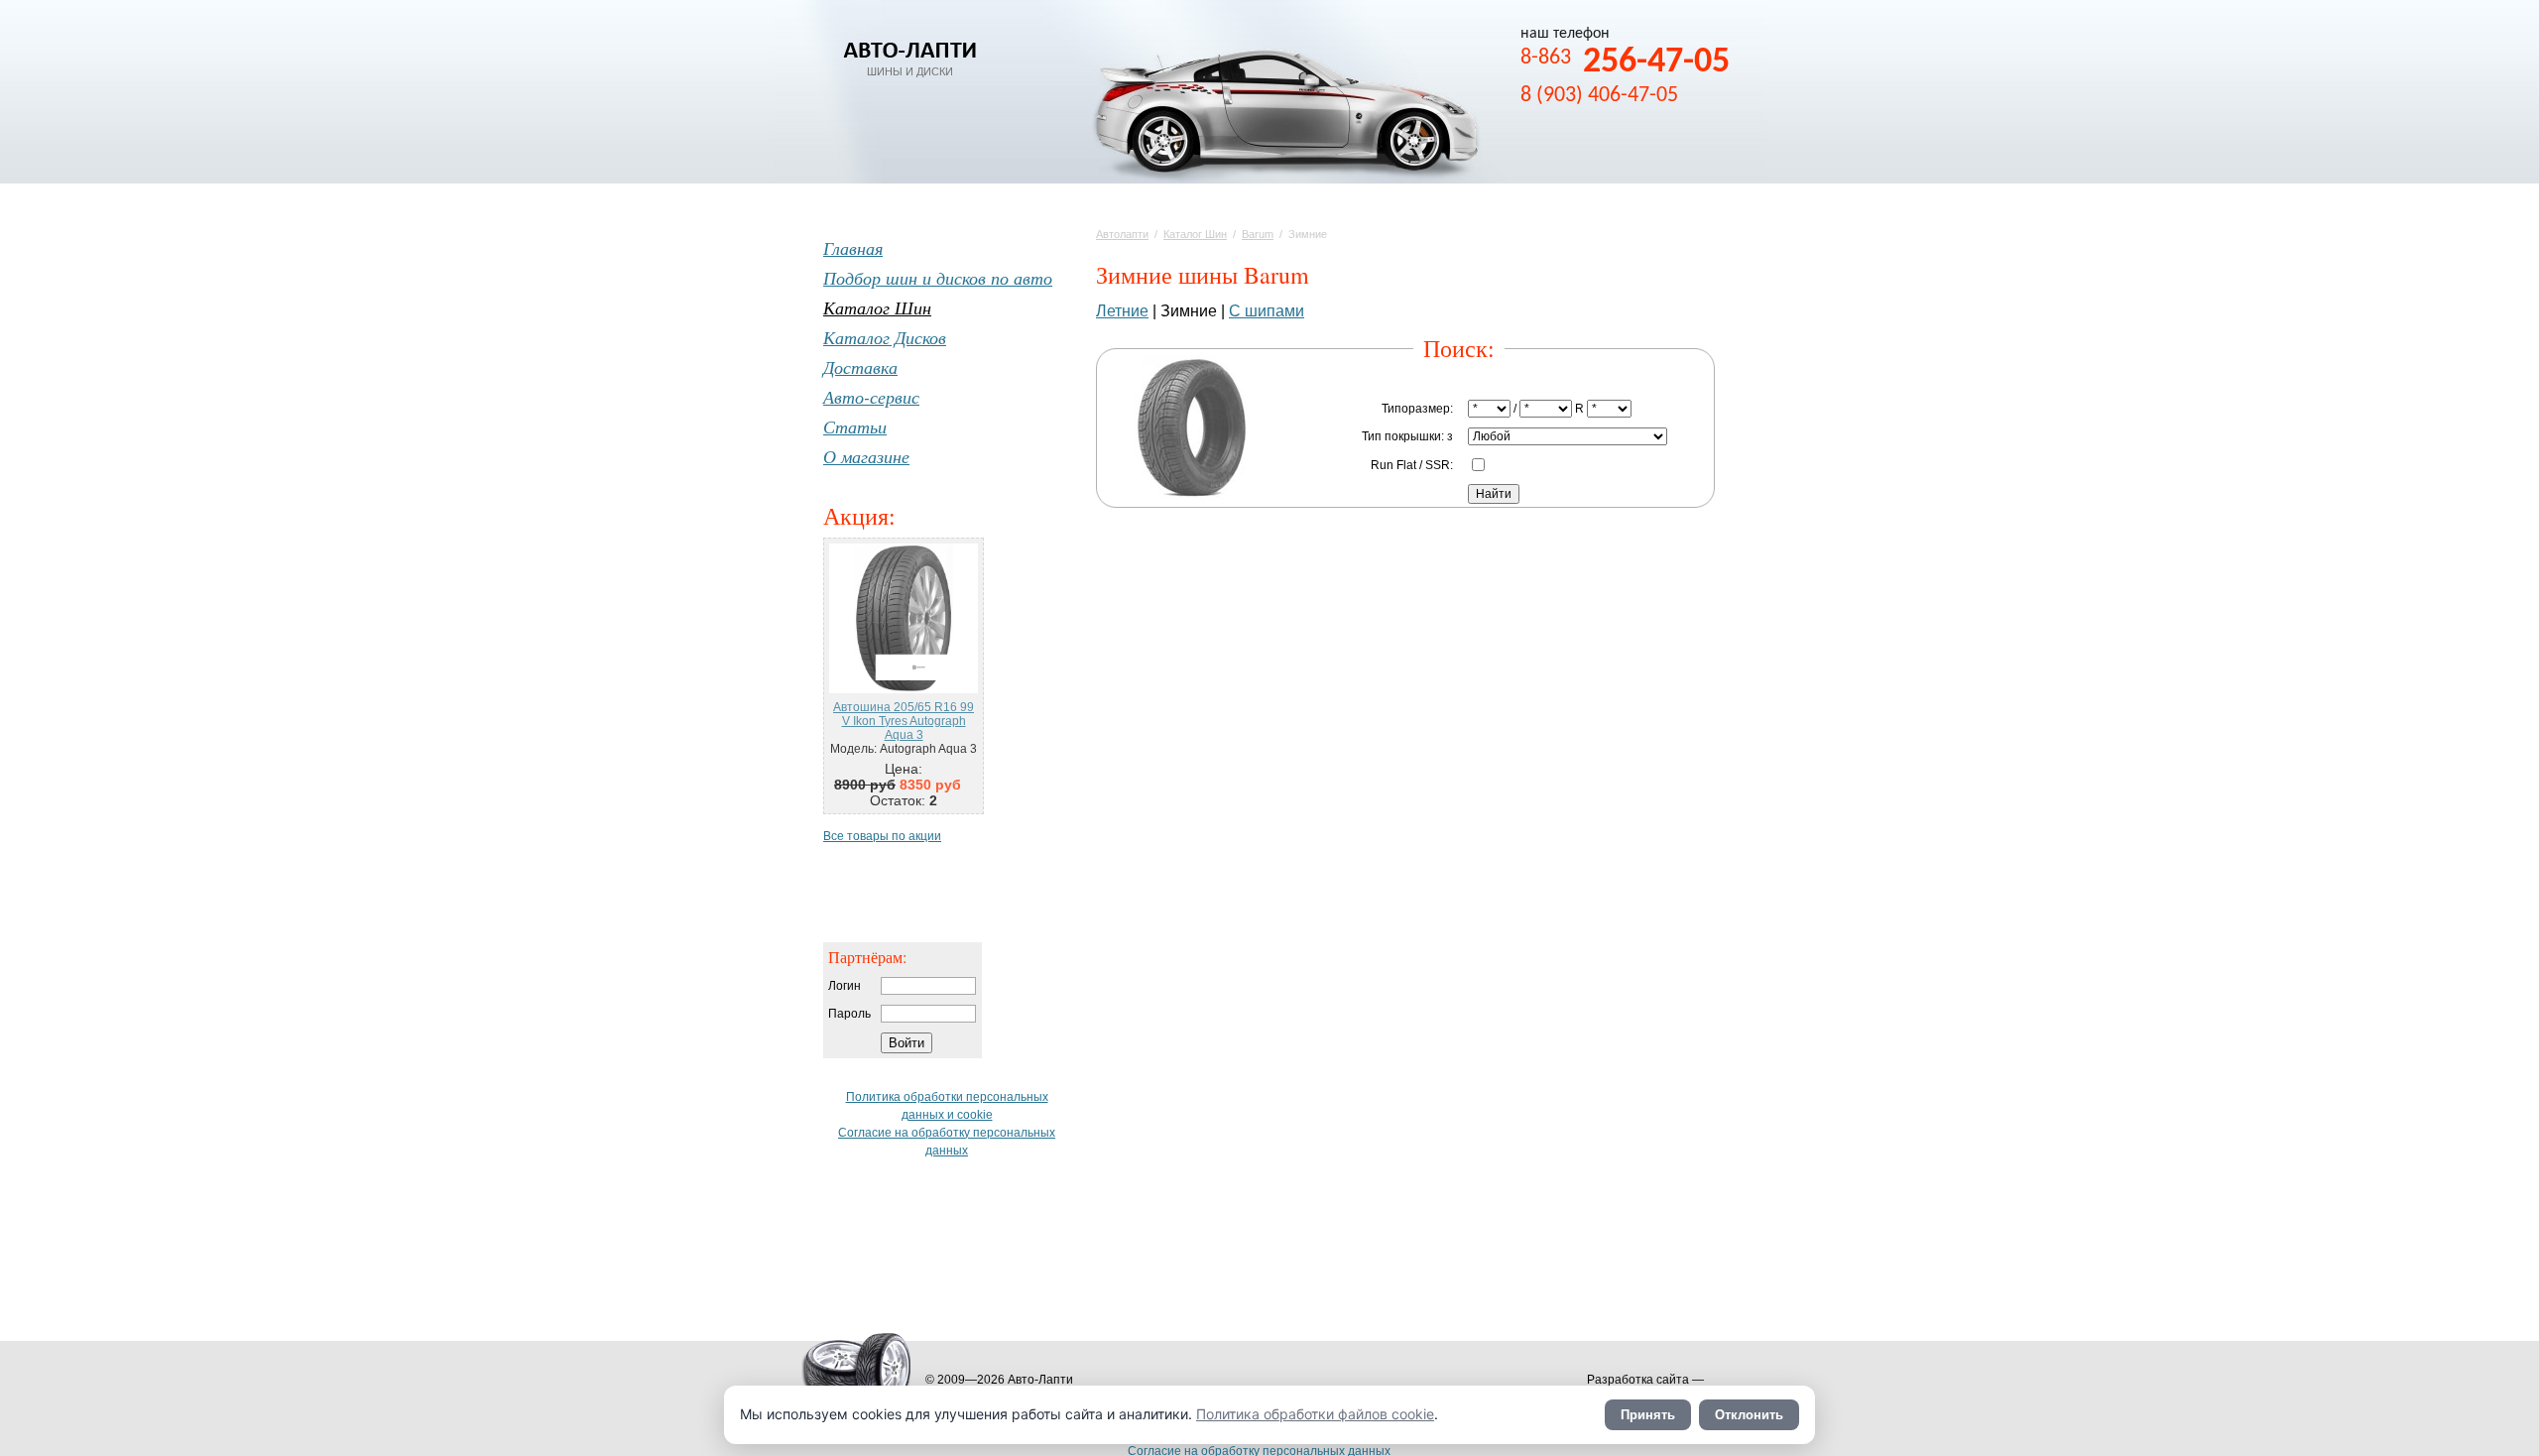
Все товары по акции (882, 836)
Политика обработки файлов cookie (1315, 1414)
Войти (907, 1043)
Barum (1258, 234)
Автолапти (1122, 234)
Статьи (855, 426)
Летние (1122, 311)
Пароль (849, 1014)
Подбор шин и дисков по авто (938, 278)
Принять (1648, 1415)
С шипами (1267, 311)
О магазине (866, 456)
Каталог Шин (1195, 234)
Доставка (860, 367)
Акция (856, 516)
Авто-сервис (871, 397)
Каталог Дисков (885, 337)
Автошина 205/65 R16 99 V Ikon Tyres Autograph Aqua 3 (904, 721)
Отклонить (1749, 1415)
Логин (845, 986)
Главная (853, 248)
